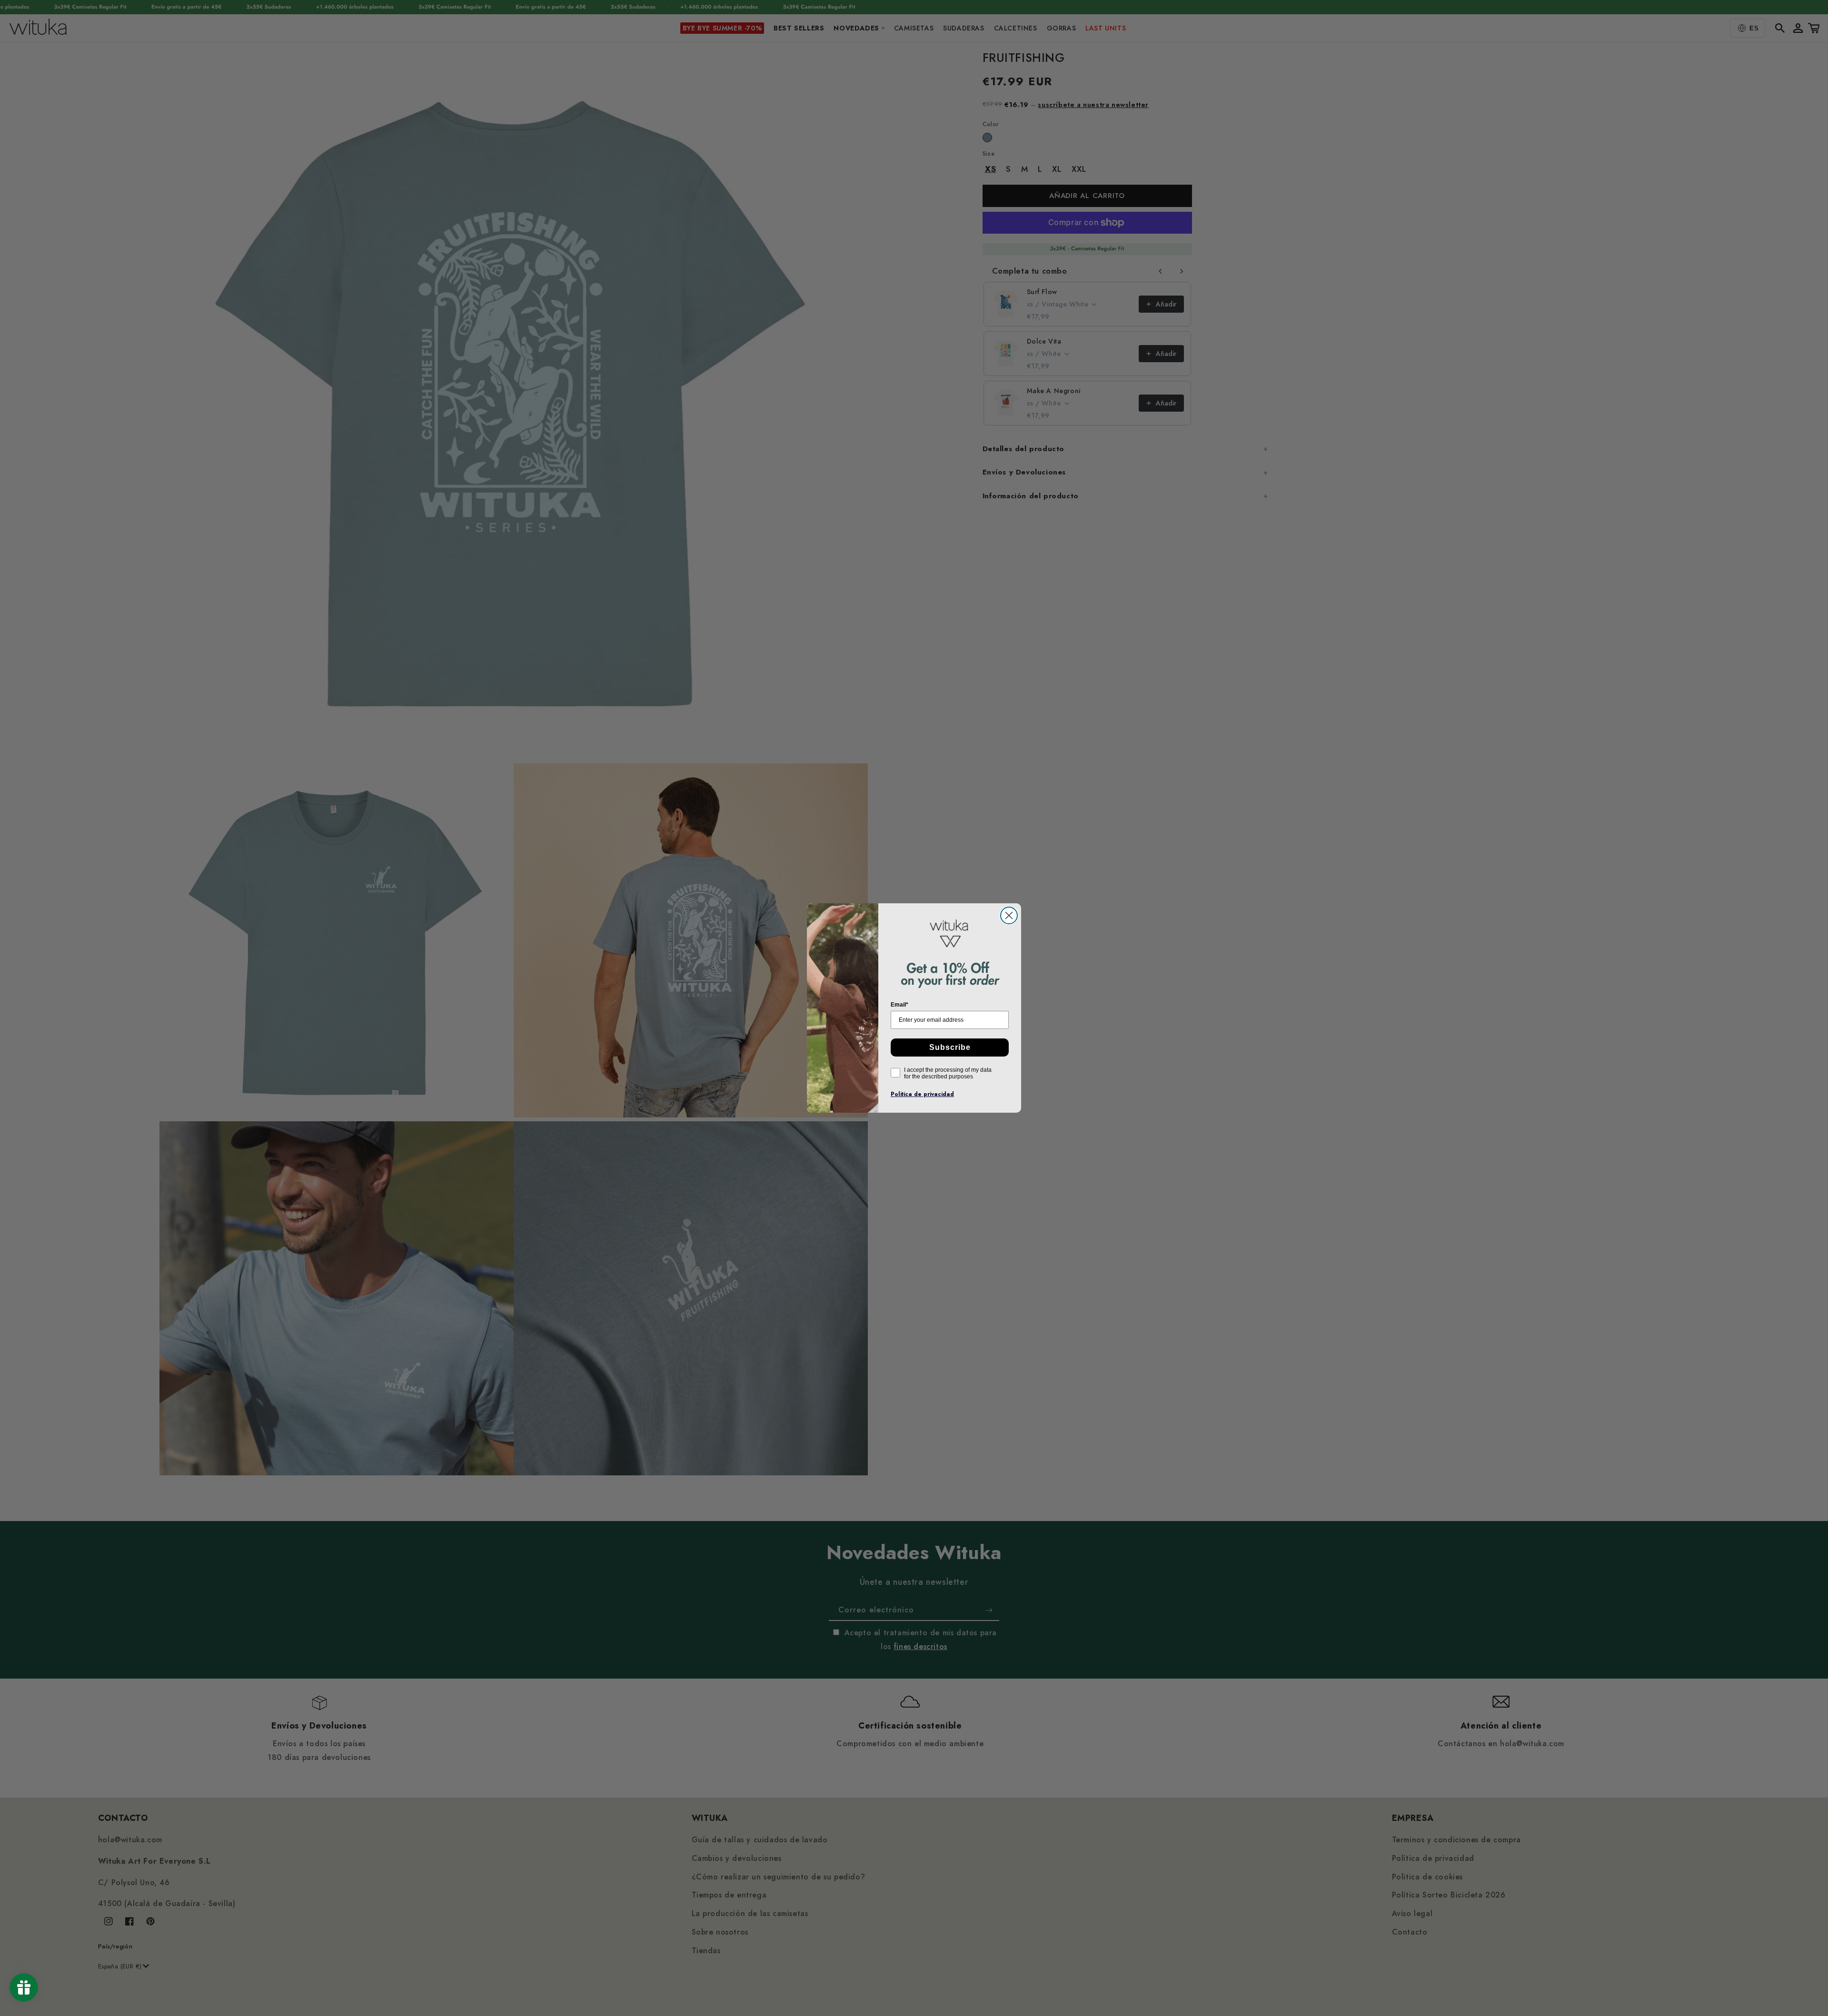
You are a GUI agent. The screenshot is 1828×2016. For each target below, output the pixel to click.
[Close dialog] (1009, 915)
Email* (899, 1005)
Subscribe (950, 1047)
